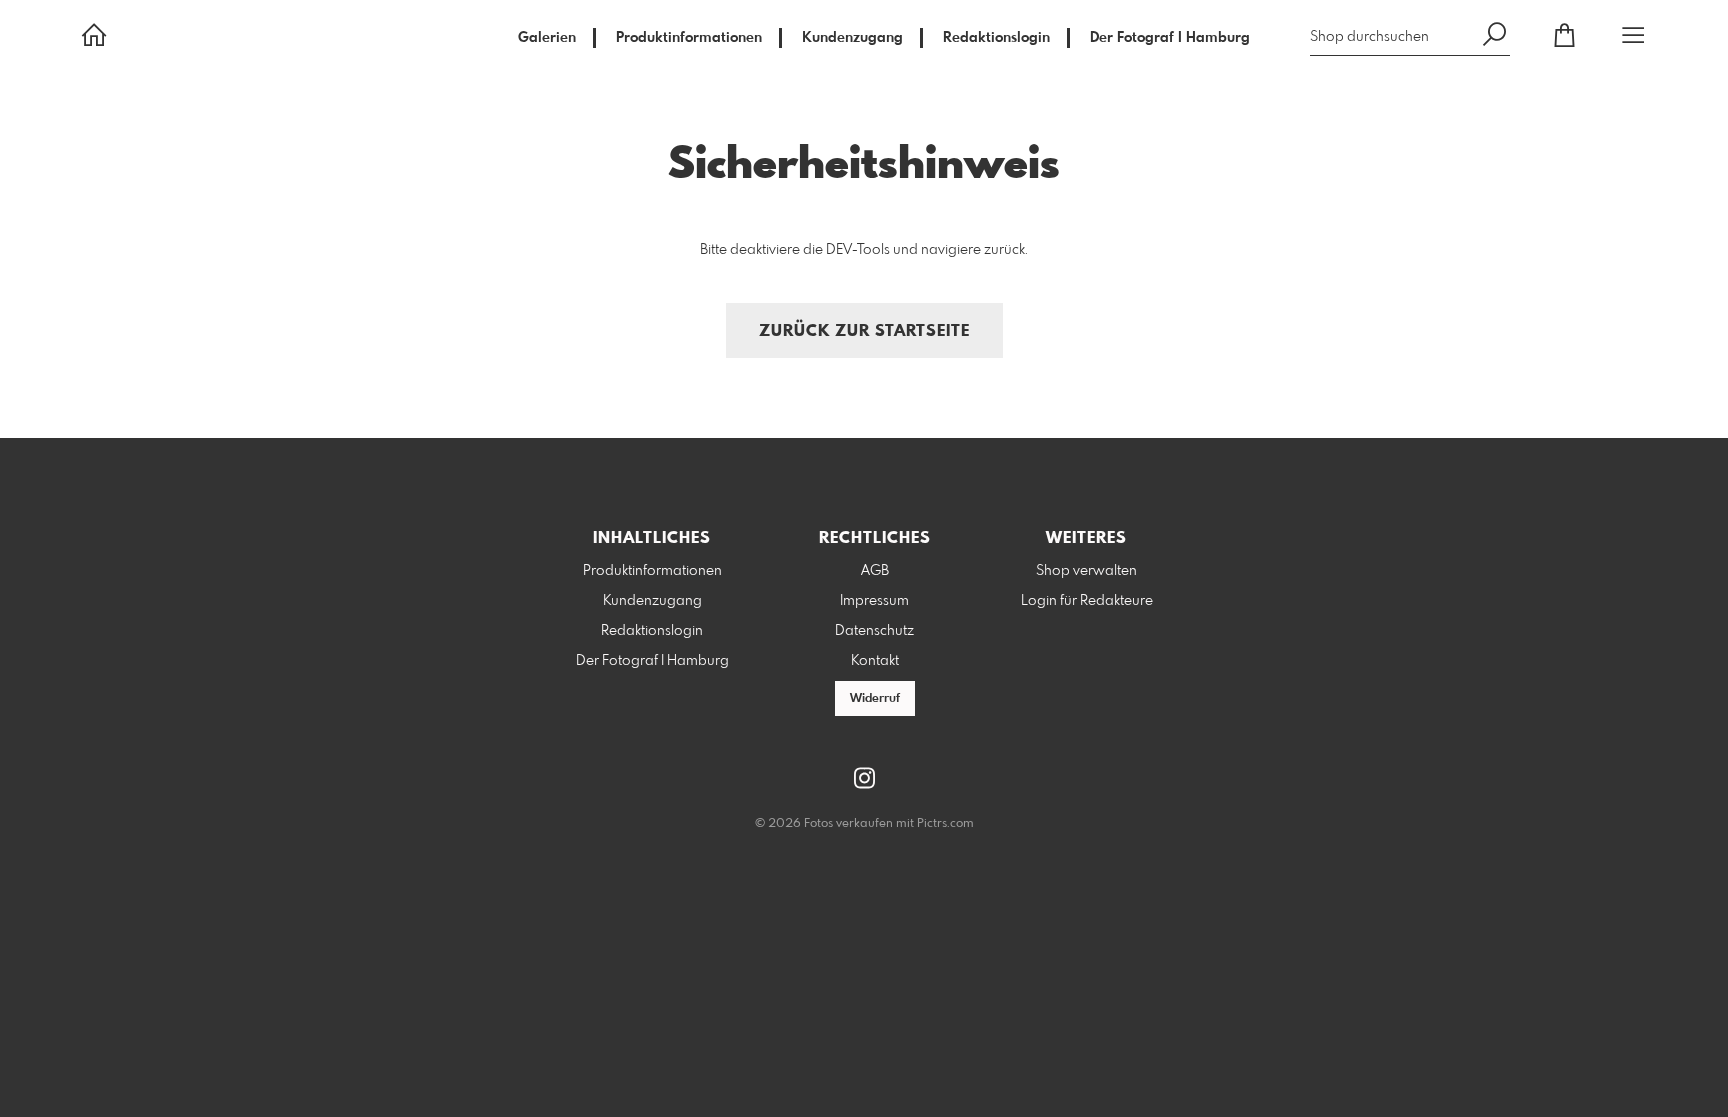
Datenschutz (874, 631)
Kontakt (875, 661)
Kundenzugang (852, 38)
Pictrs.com (945, 824)
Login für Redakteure (1087, 601)
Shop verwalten (1086, 571)
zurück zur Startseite (864, 331)
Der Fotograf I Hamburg (1170, 38)
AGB (875, 571)
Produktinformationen (689, 38)
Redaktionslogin (996, 38)
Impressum (874, 601)
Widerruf (875, 699)
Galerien (547, 38)
